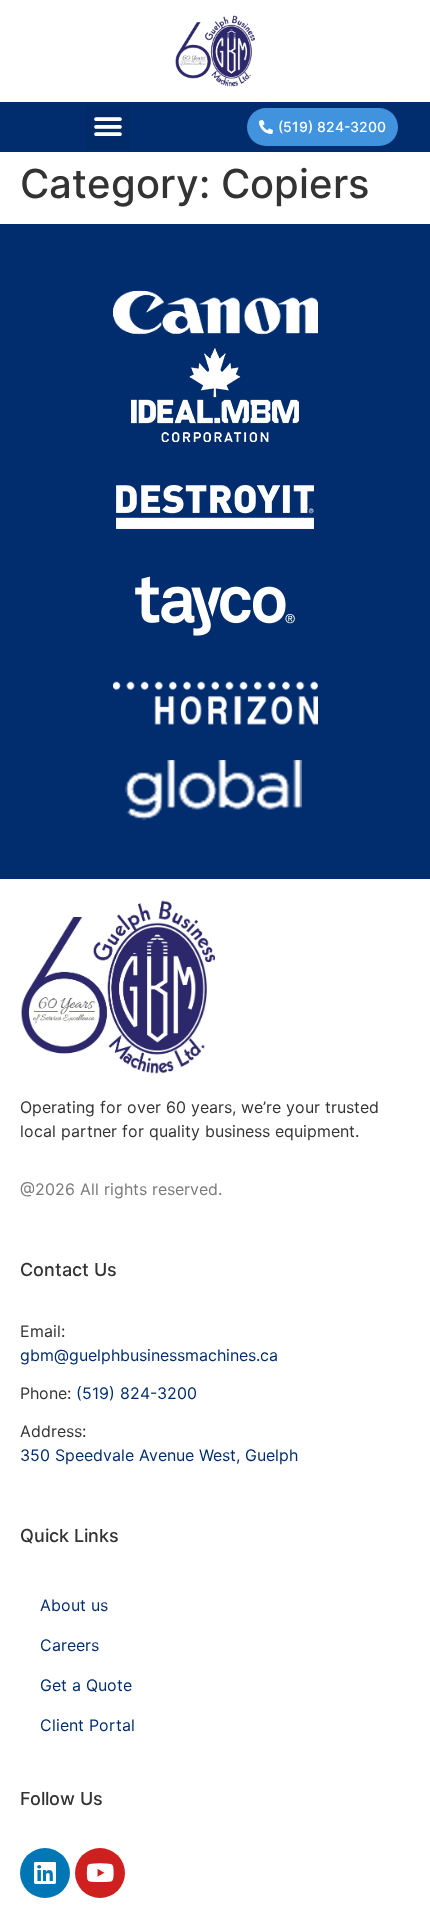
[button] (107, 127)
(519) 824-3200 (136, 1393)
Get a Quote (86, 1685)
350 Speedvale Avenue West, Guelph (159, 1455)
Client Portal (87, 1725)
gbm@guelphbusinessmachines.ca (149, 1355)
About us (74, 1605)
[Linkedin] (45, 1873)
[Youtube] (100, 1873)
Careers (69, 1645)
